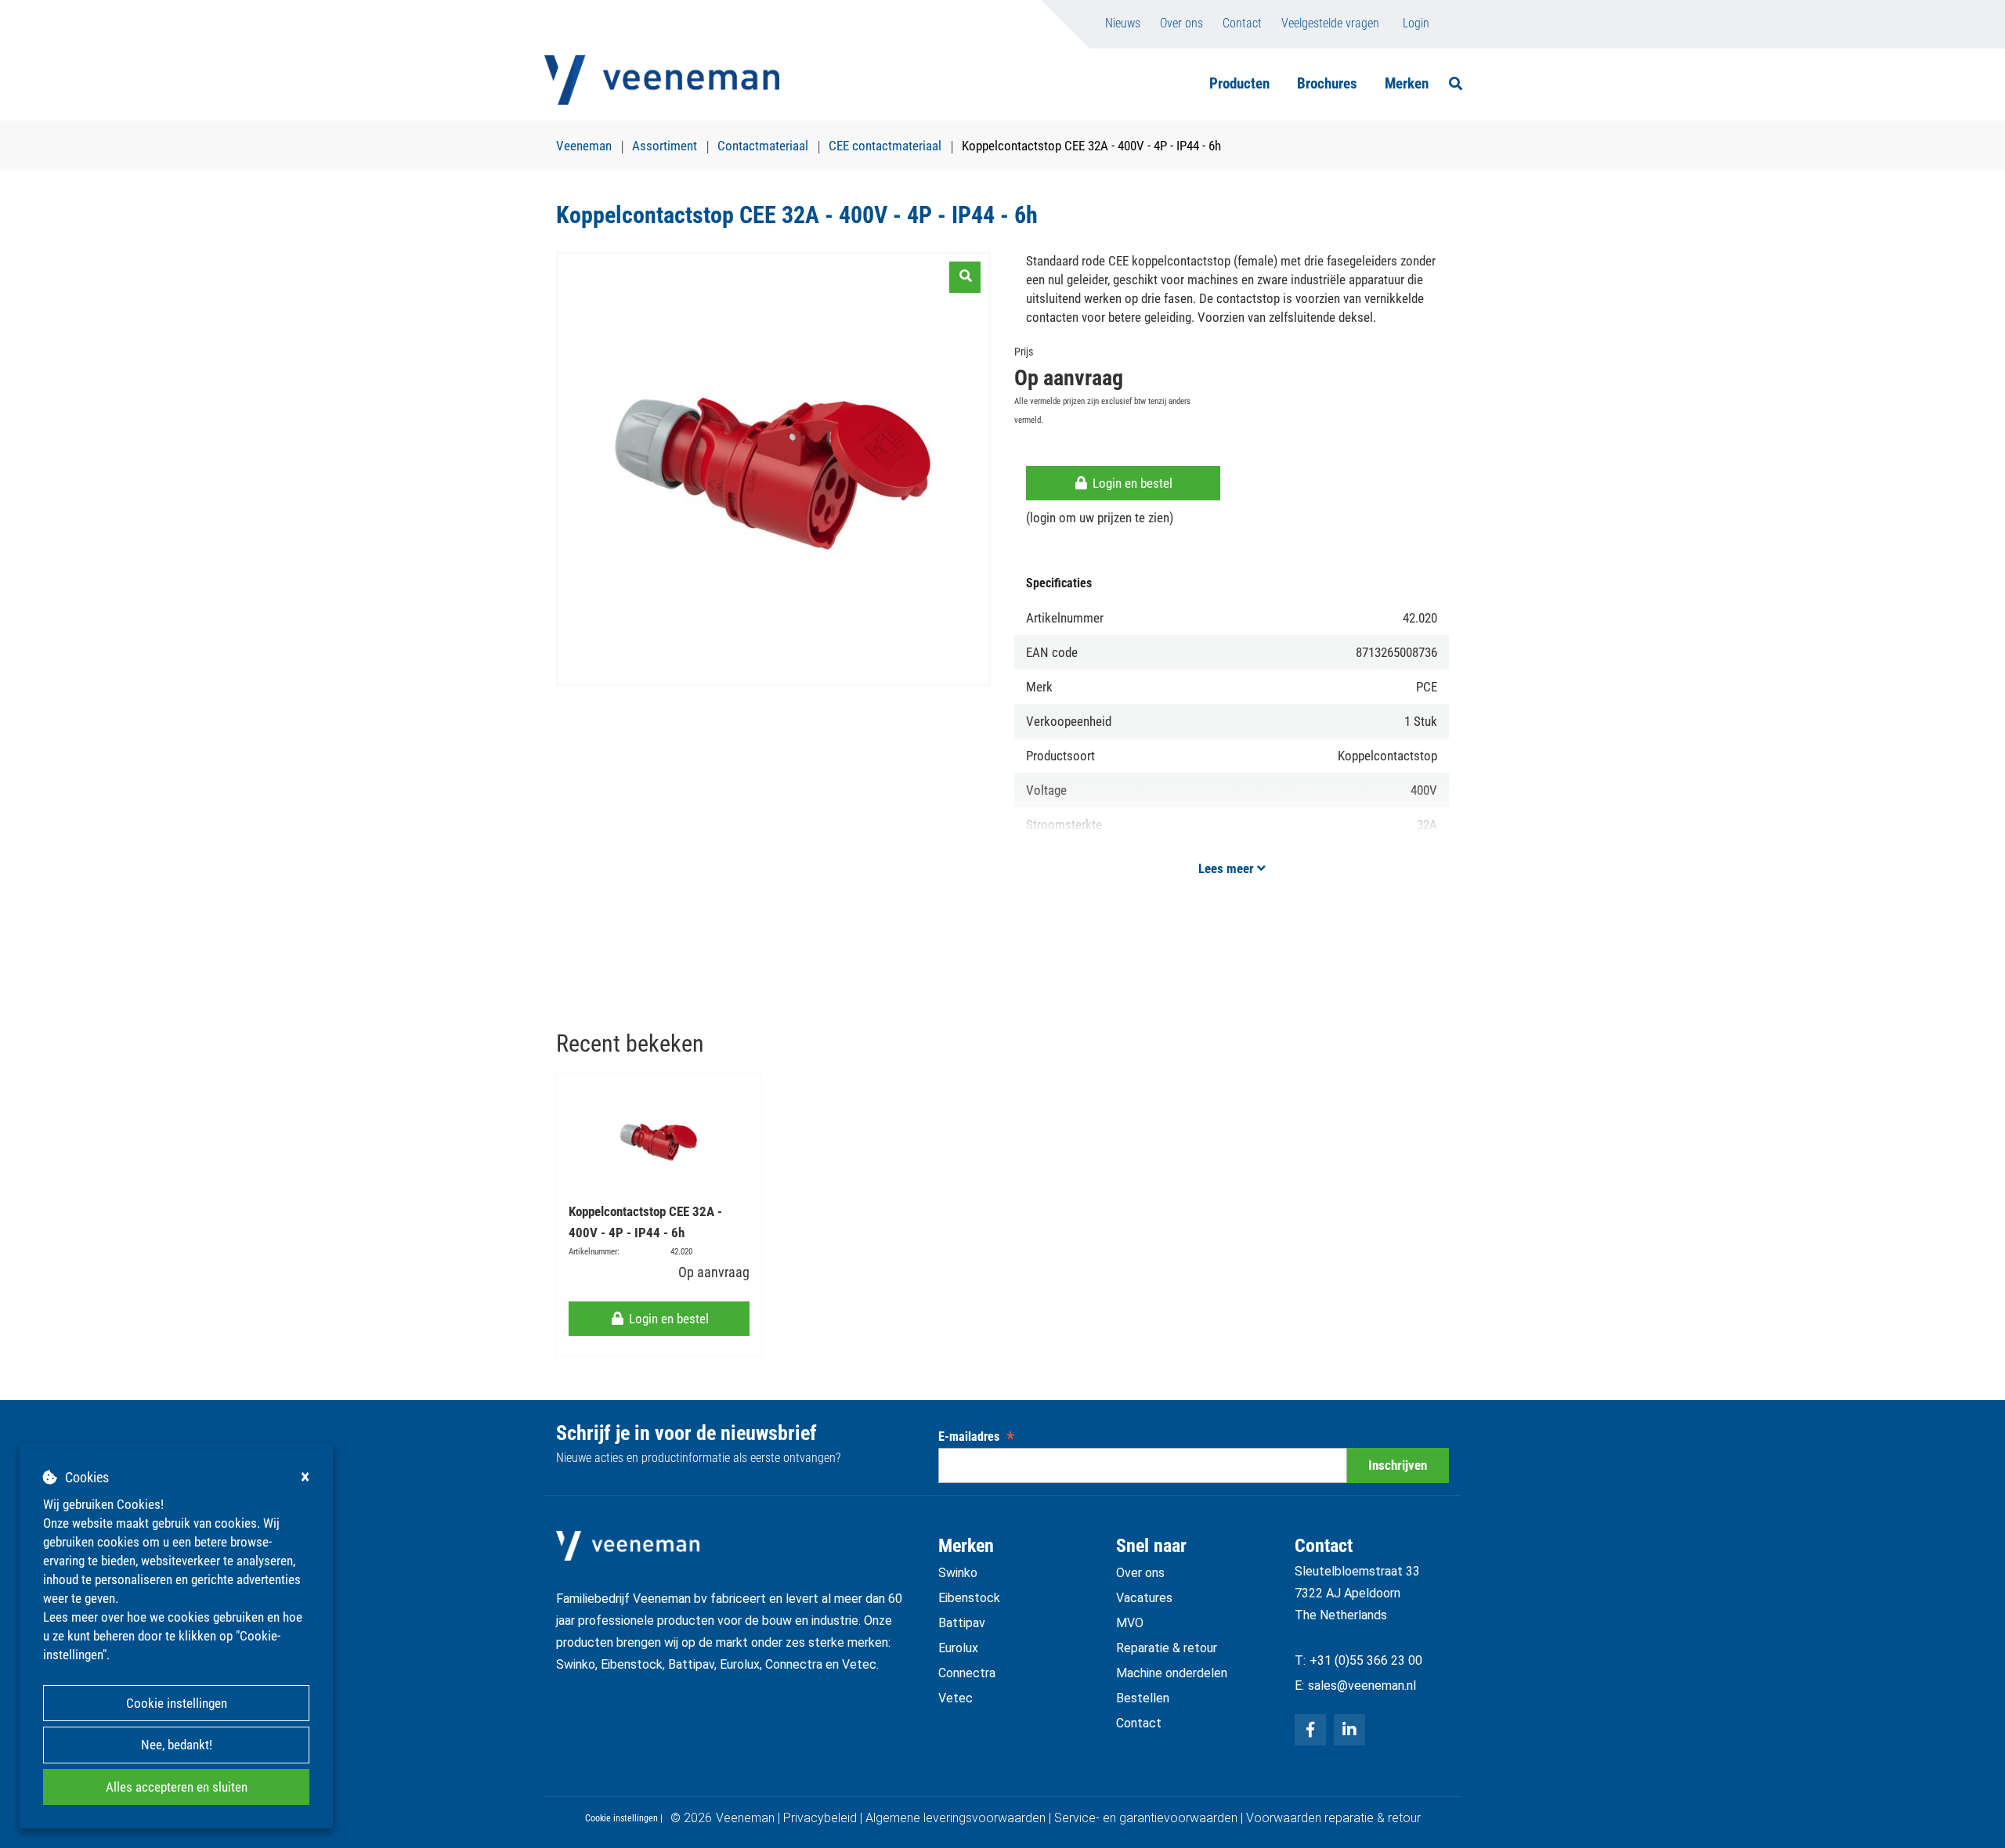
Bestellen (1143, 1698)
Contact (1242, 23)
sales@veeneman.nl (1362, 1686)
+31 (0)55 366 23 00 (1366, 1660)
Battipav (962, 1623)
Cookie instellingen (177, 1703)
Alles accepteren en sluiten (177, 1787)
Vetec (956, 1698)
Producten (1239, 83)
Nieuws (1123, 23)
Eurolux (958, 1648)
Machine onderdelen (1172, 1673)
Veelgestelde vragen (1330, 23)
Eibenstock (969, 1598)
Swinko (958, 1573)
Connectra (967, 1673)
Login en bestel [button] (1131, 483)
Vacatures (1144, 1598)
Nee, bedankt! (177, 1745)
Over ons (1181, 23)
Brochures (1327, 83)
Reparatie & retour (1167, 1648)
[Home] (662, 80)
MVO (1130, 1623)
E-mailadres (976, 1437)
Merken (1407, 83)
